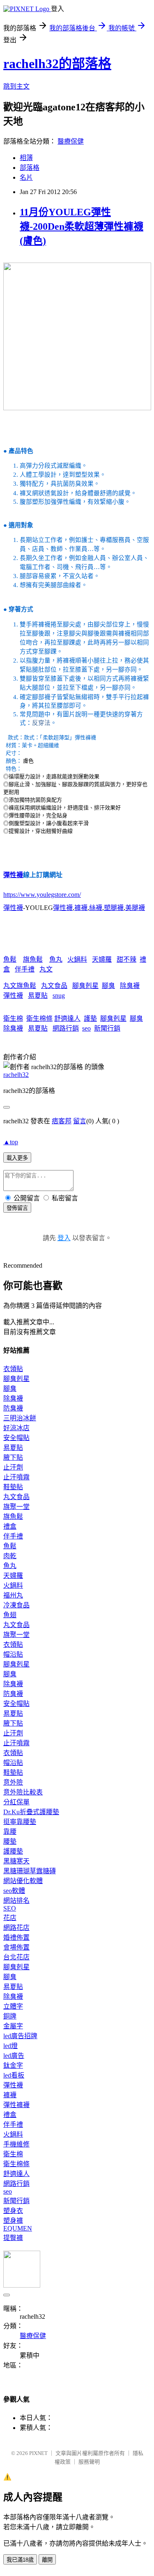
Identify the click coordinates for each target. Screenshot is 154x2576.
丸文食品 (54, 986)
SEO (10, 1908)
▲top (11, 1142)
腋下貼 (13, 1457)
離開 (47, 2560)
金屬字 (13, 2026)
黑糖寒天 (16, 1861)
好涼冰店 (16, 1428)
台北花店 (16, 1957)
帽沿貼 (13, 1654)
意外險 (13, 1782)
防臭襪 (13, 1408)
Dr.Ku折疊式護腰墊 (31, 1812)
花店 (10, 1918)
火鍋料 (77, 959)
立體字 (13, 2006)
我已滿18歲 (20, 2560)
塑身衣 (13, 2211)
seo (86, 1028)
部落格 (30, 168)
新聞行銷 (107, 1028)
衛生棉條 (39, 1018)
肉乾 (10, 1556)
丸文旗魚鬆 (20, 986)
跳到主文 (16, 86)
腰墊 (10, 1841)
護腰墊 (13, 1851)
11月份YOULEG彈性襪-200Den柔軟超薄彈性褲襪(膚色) (82, 226)
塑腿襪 (114, 908)
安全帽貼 (16, 1438)
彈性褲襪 (16, 2105)
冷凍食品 (16, 1605)
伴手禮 (25, 969)
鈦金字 (13, 2065)
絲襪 (96, 908)
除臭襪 (130, 986)
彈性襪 (13, 875)
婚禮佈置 (16, 1937)
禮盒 (10, 1526)
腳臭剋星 (85, 986)
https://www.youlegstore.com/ (42, 895)
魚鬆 (10, 959)
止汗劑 (13, 1467)
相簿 (26, 158)
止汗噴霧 (16, 1477)
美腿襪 (135, 908)
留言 (80, 1121)
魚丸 (56, 959)
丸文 (46, 969)
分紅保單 (16, 1802)
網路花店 (16, 1928)
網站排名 (16, 1901)
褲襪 (81, 908)
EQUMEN (18, 2228)
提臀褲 (13, 2238)
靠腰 (10, 1832)
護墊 (90, 1018)
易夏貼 (38, 995)
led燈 (10, 2046)
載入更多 (17, 1158)
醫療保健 (71, 141)
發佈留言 (17, 1208)
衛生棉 (13, 1018)
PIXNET (38, 2453)
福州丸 (13, 1595)
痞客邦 (62, 1121)
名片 (26, 177)
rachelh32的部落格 (57, 64)
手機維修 (16, 2144)
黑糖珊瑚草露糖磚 (30, 1871)
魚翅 (10, 1615)
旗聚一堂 (16, 1507)
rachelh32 (16, 1075)
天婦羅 (102, 959)
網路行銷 (66, 1028)
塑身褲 (13, 2221)
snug (59, 995)
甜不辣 (126, 959)
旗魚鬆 (33, 959)
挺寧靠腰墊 (20, 1822)
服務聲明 (89, 2462)
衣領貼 (13, 1369)
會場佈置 (16, 1947)
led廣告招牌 (20, 2036)
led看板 (14, 2075)
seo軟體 (14, 1891)
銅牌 (10, 2016)
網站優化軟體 (23, 1881)
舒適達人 (67, 1018)
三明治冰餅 (20, 1418)
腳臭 (108, 986)
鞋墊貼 (13, 1487)
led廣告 (14, 2056)
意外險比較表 (23, 1792)
